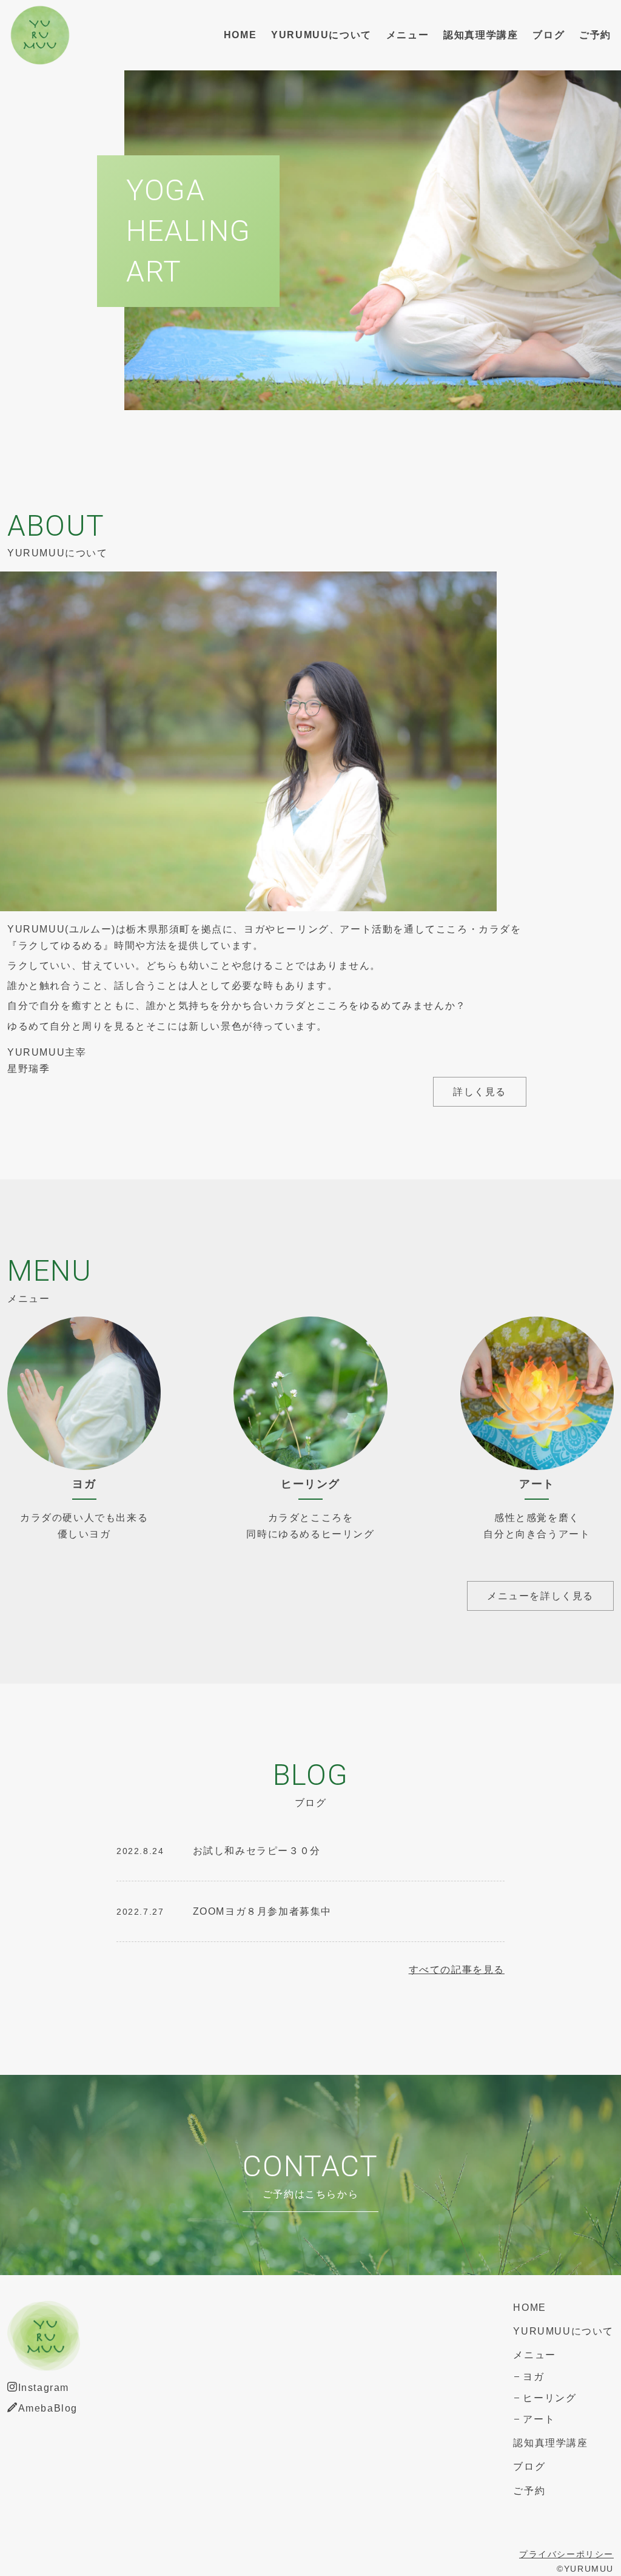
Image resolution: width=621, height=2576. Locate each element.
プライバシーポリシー (566, 2554)
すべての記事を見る (457, 1970)
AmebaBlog (48, 2408)
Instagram (44, 2388)
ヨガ (533, 2377)
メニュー (408, 35)
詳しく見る (480, 1092)
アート (539, 2419)
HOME (240, 35)
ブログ (549, 35)
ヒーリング (549, 2398)
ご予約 (595, 35)
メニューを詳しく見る (540, 1596)
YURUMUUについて (321, 35)
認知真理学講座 (481, 35)
